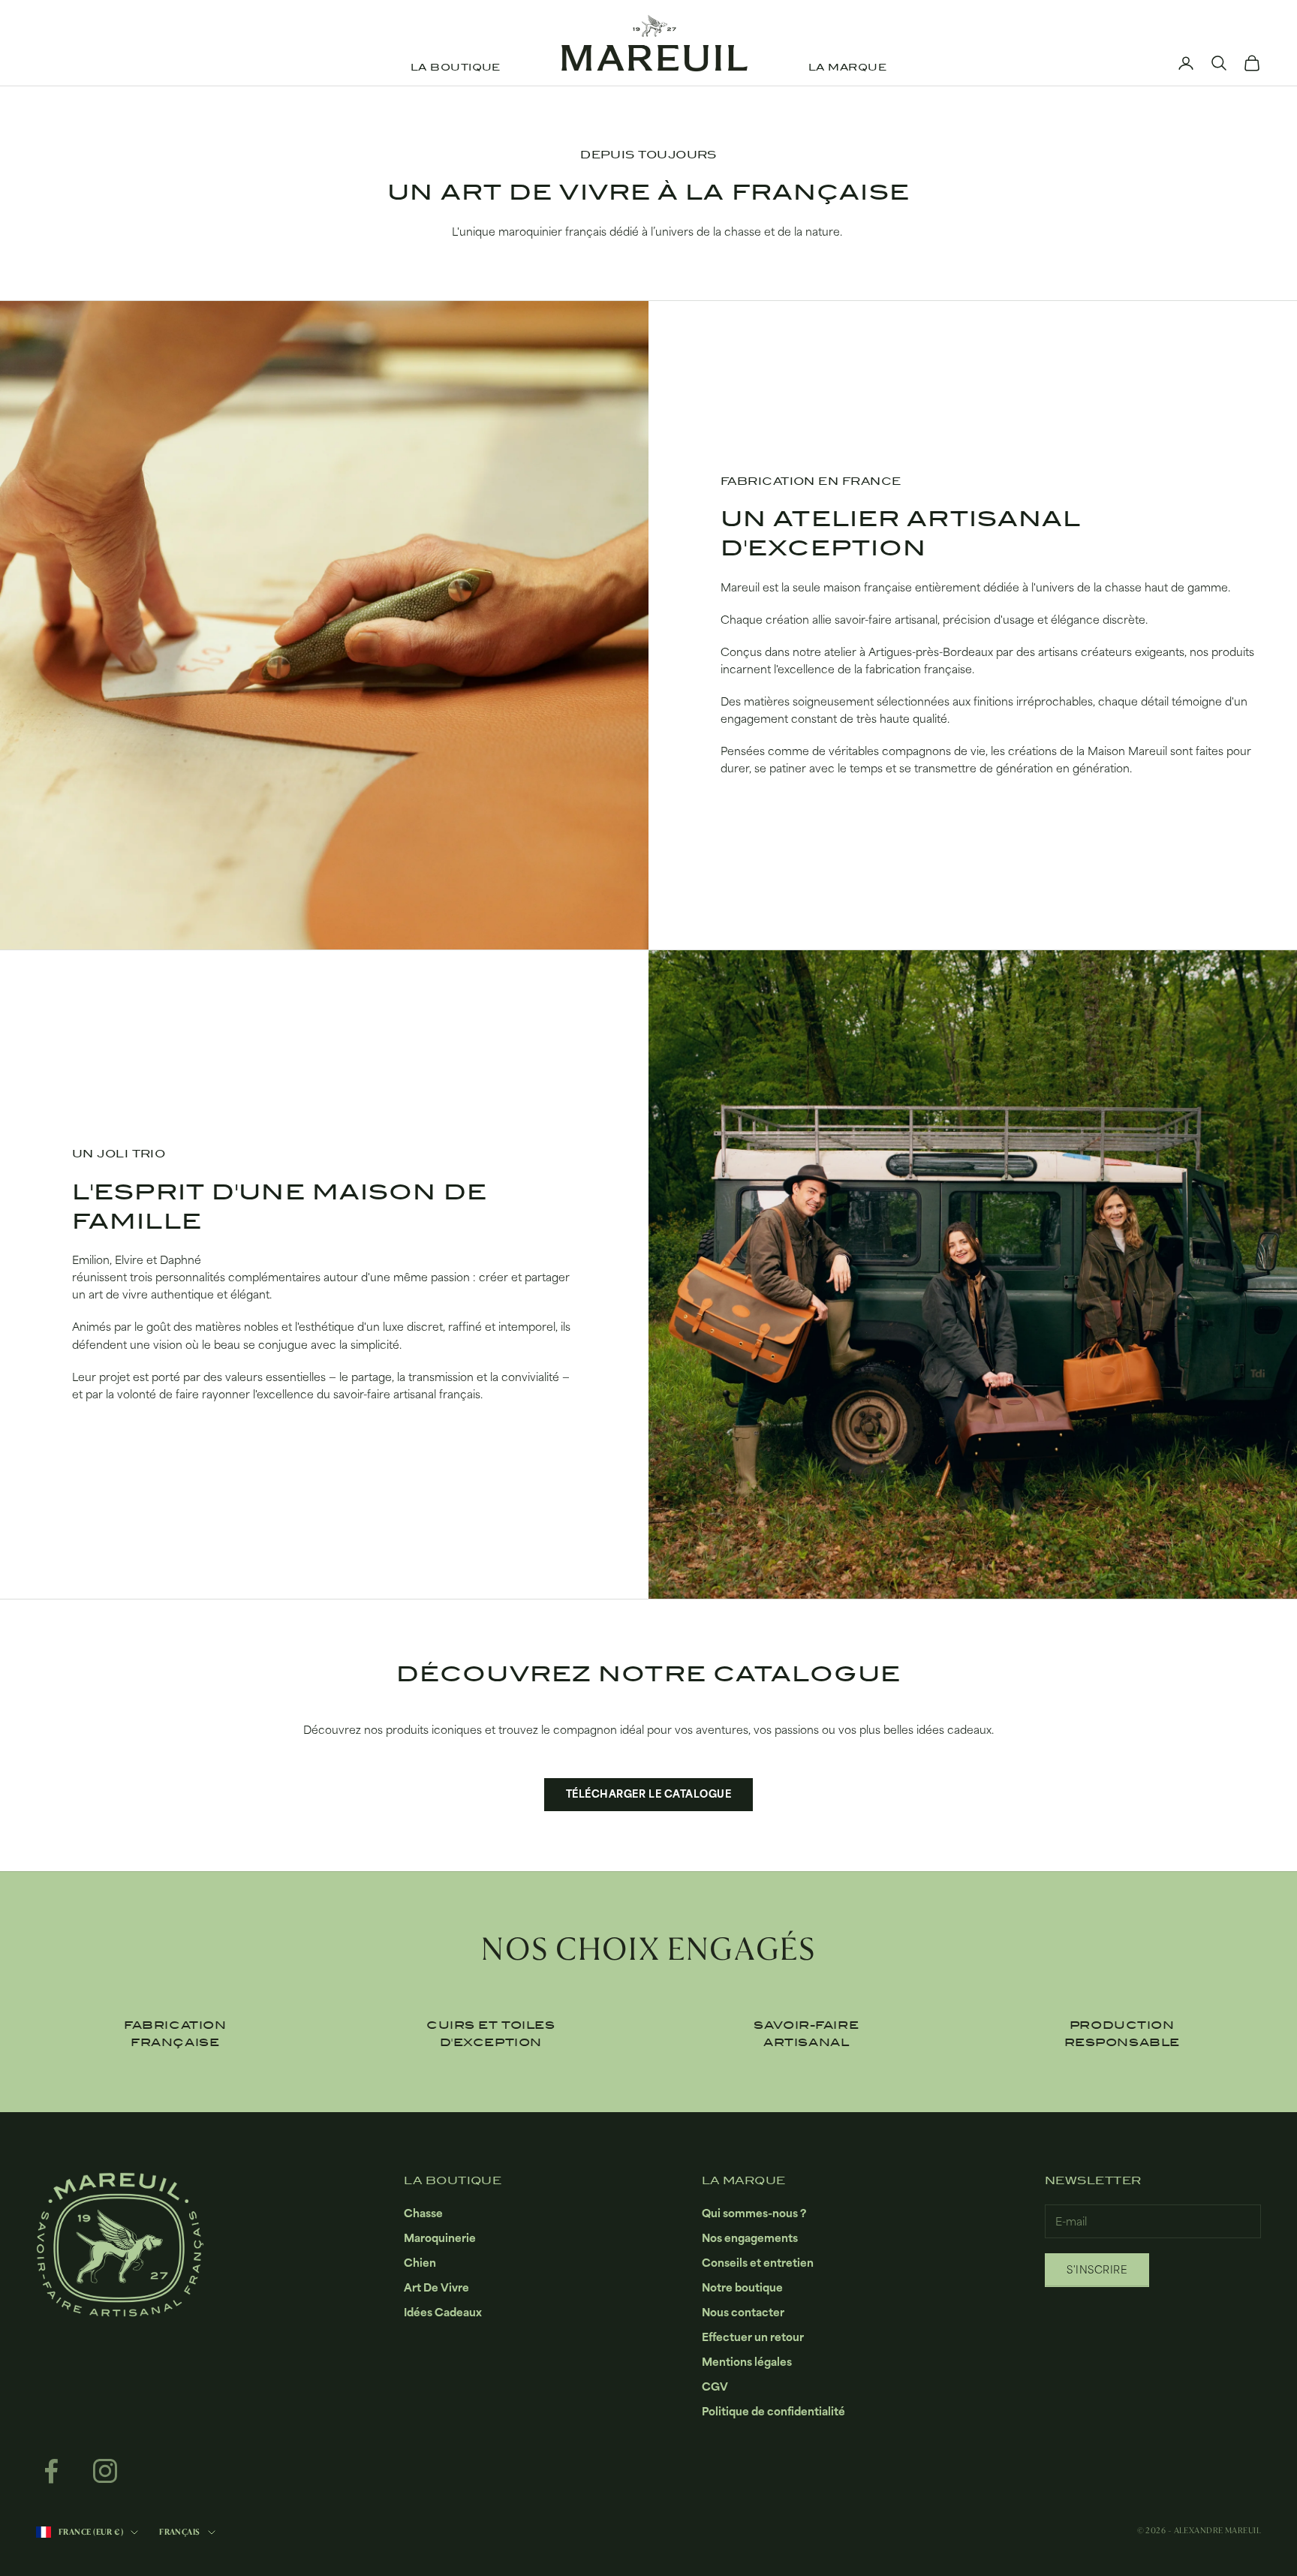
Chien (420, 2263)
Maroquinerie (440, 2238)
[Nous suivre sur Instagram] (105, 2471)
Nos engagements (750, 2238)
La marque (847, 68)
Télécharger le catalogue (648, 1794)
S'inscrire (1097, 2270)
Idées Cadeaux (443, 2312)
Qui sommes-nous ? (754, 2213)
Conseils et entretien (758, 2263)
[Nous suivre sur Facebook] (51, 2471)
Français (180, 2532)
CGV (715, 2386)
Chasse (423, 2213)
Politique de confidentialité (773, 2411)
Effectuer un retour (753, 2337)
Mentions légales (747, 2362)
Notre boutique (742, 2287)
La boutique (456, 68)
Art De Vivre (436, 2287)
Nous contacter (743, 2312)
